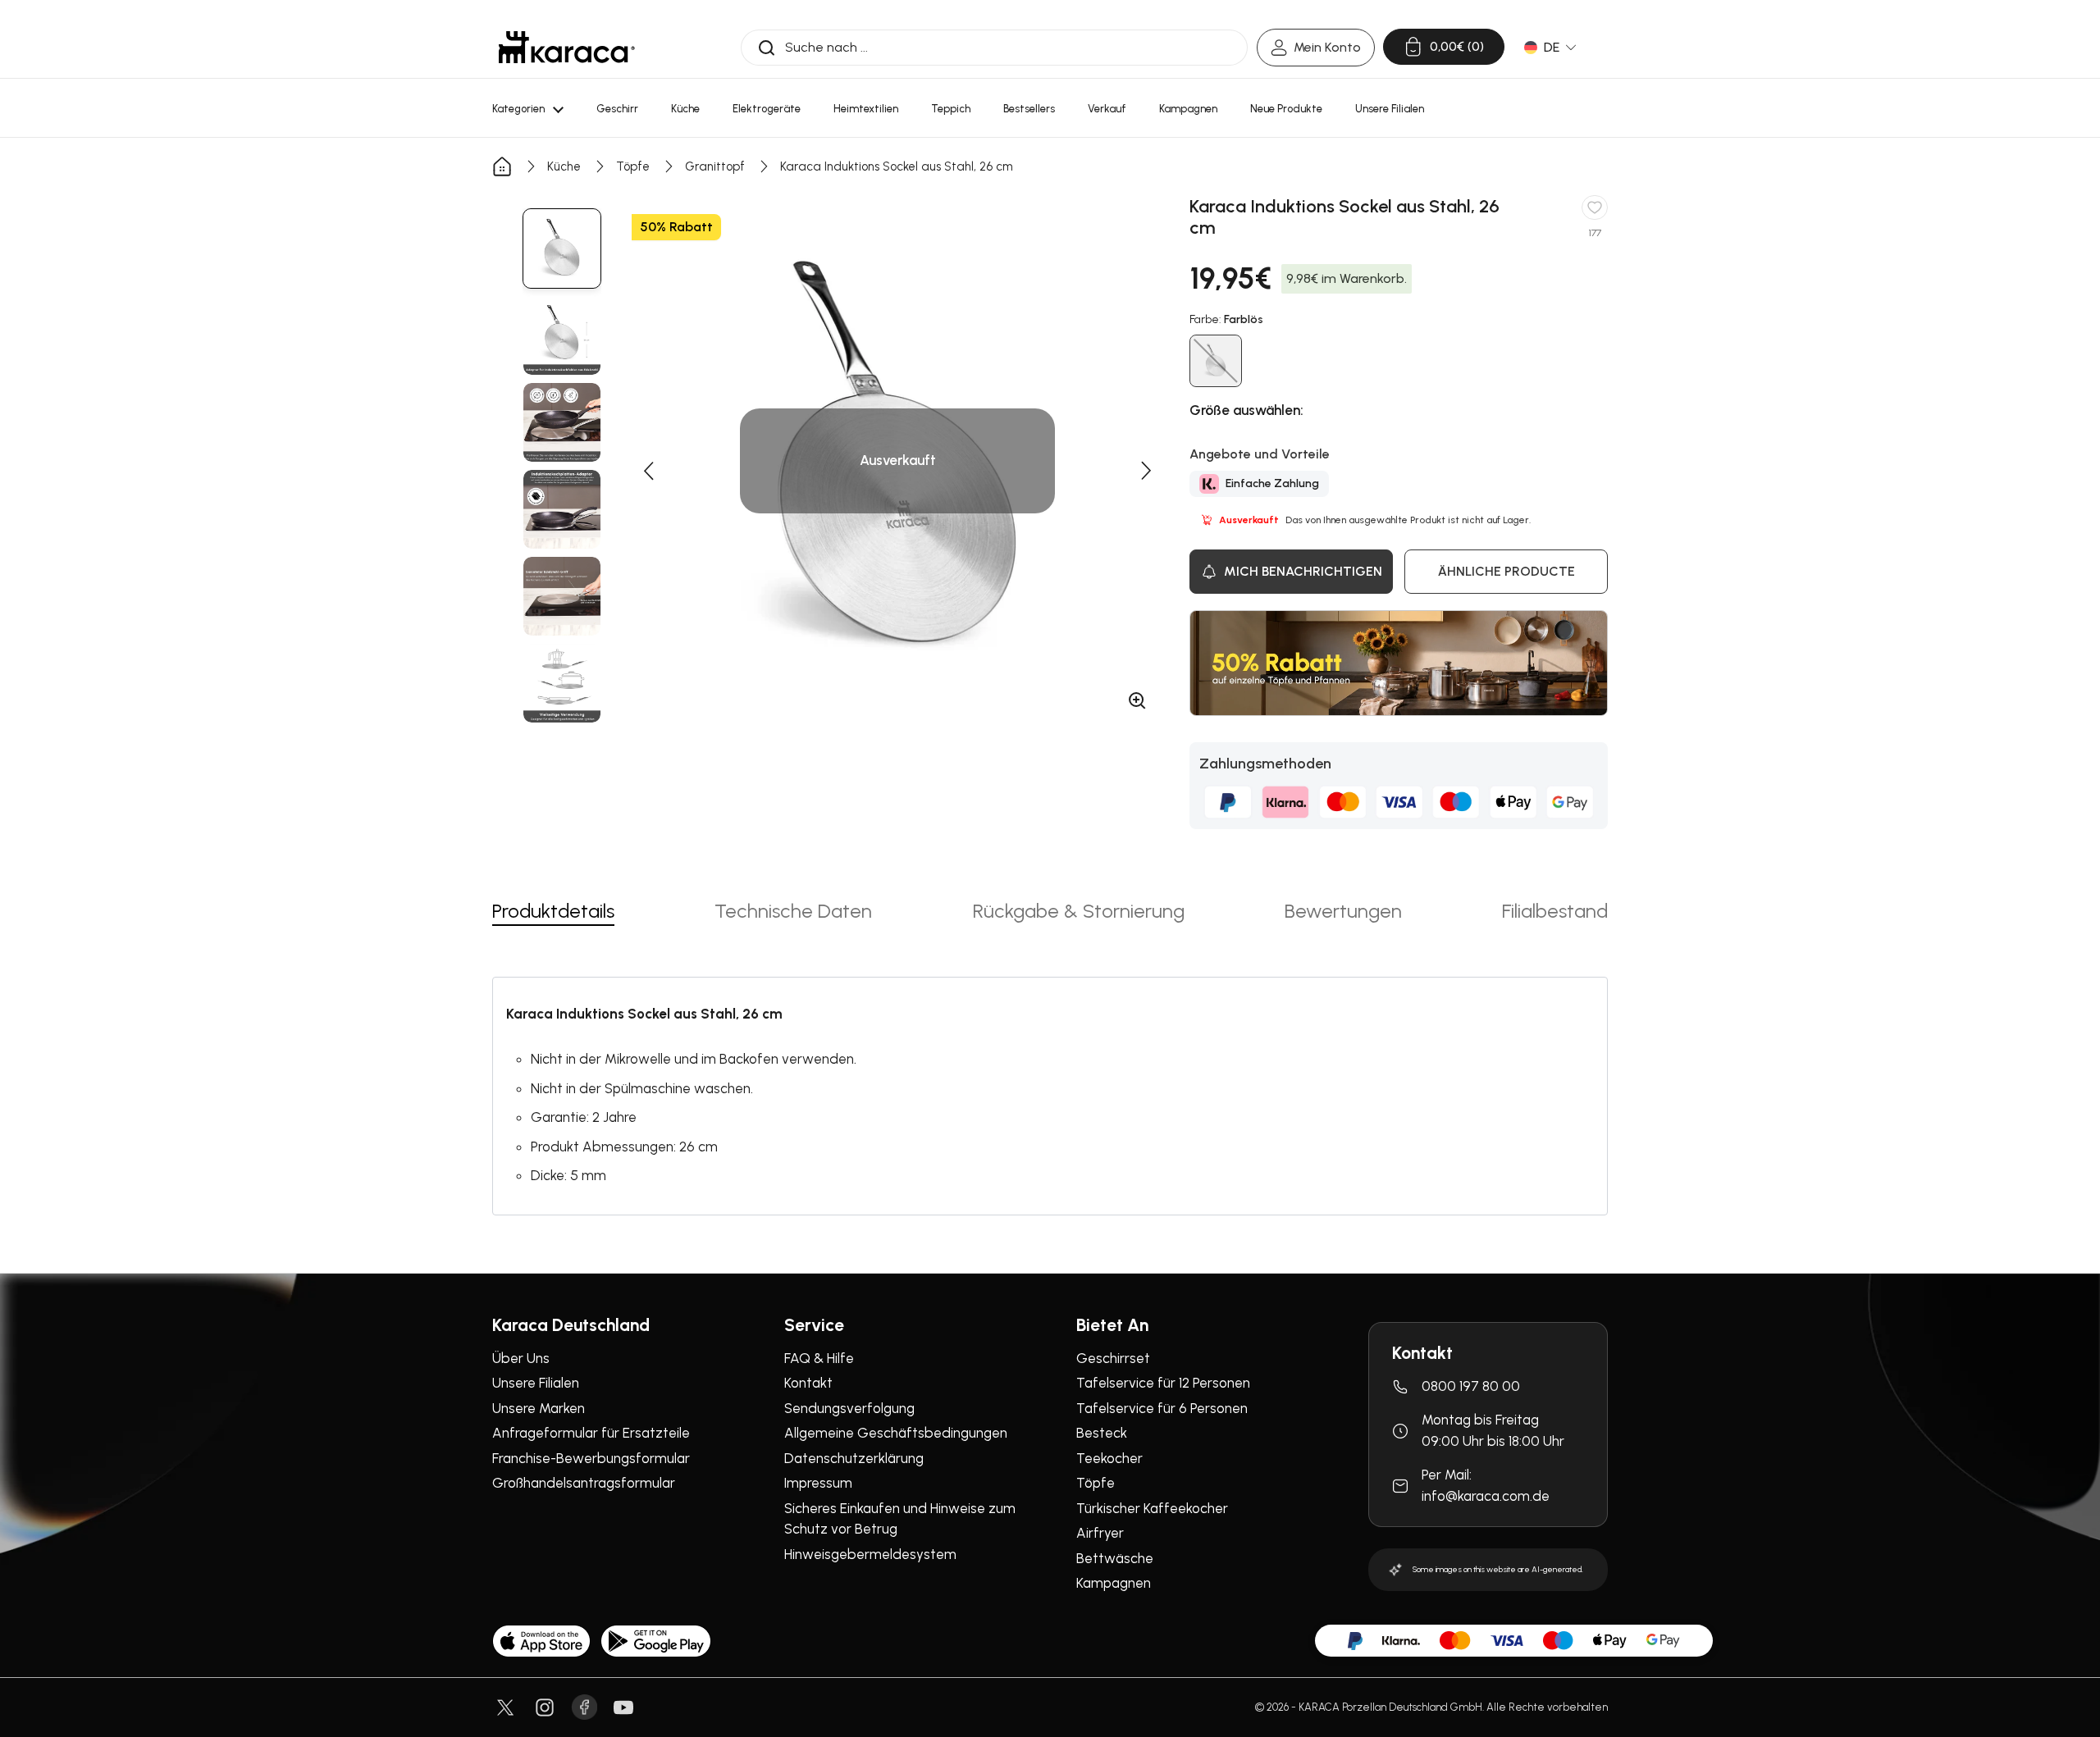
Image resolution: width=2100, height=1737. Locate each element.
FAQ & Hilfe (819, 1358)
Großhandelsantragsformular (584, 1483)
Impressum (818, 1483)
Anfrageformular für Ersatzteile (591, 1433)
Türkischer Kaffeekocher (1152, 1508)
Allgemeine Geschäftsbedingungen (896, 1433)
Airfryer (1100, 1533)
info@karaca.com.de (1486, 1496)
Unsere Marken (539, 1408)
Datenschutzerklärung (854, 1458)
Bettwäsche (1115, 1558)
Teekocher (1109, 1458)
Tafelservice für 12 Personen (1163, 1383)
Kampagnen (1114, 1583)
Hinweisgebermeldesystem (870, 1554)
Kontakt (808, 1383)
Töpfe (633, 166)
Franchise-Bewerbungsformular (591, 1458)
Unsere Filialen (536, 1383)
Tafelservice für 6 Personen (1162, 1408)
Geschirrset (1113, 1358)
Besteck (1102, 1433)
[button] (648, 471)
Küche (564, 166)
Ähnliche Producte (1507, 571)
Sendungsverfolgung (849, 1408)
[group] (562, 248)
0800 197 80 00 (1471, 1386)
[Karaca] (567, 47)
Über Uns (521, 1358)
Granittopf (715, 166)
